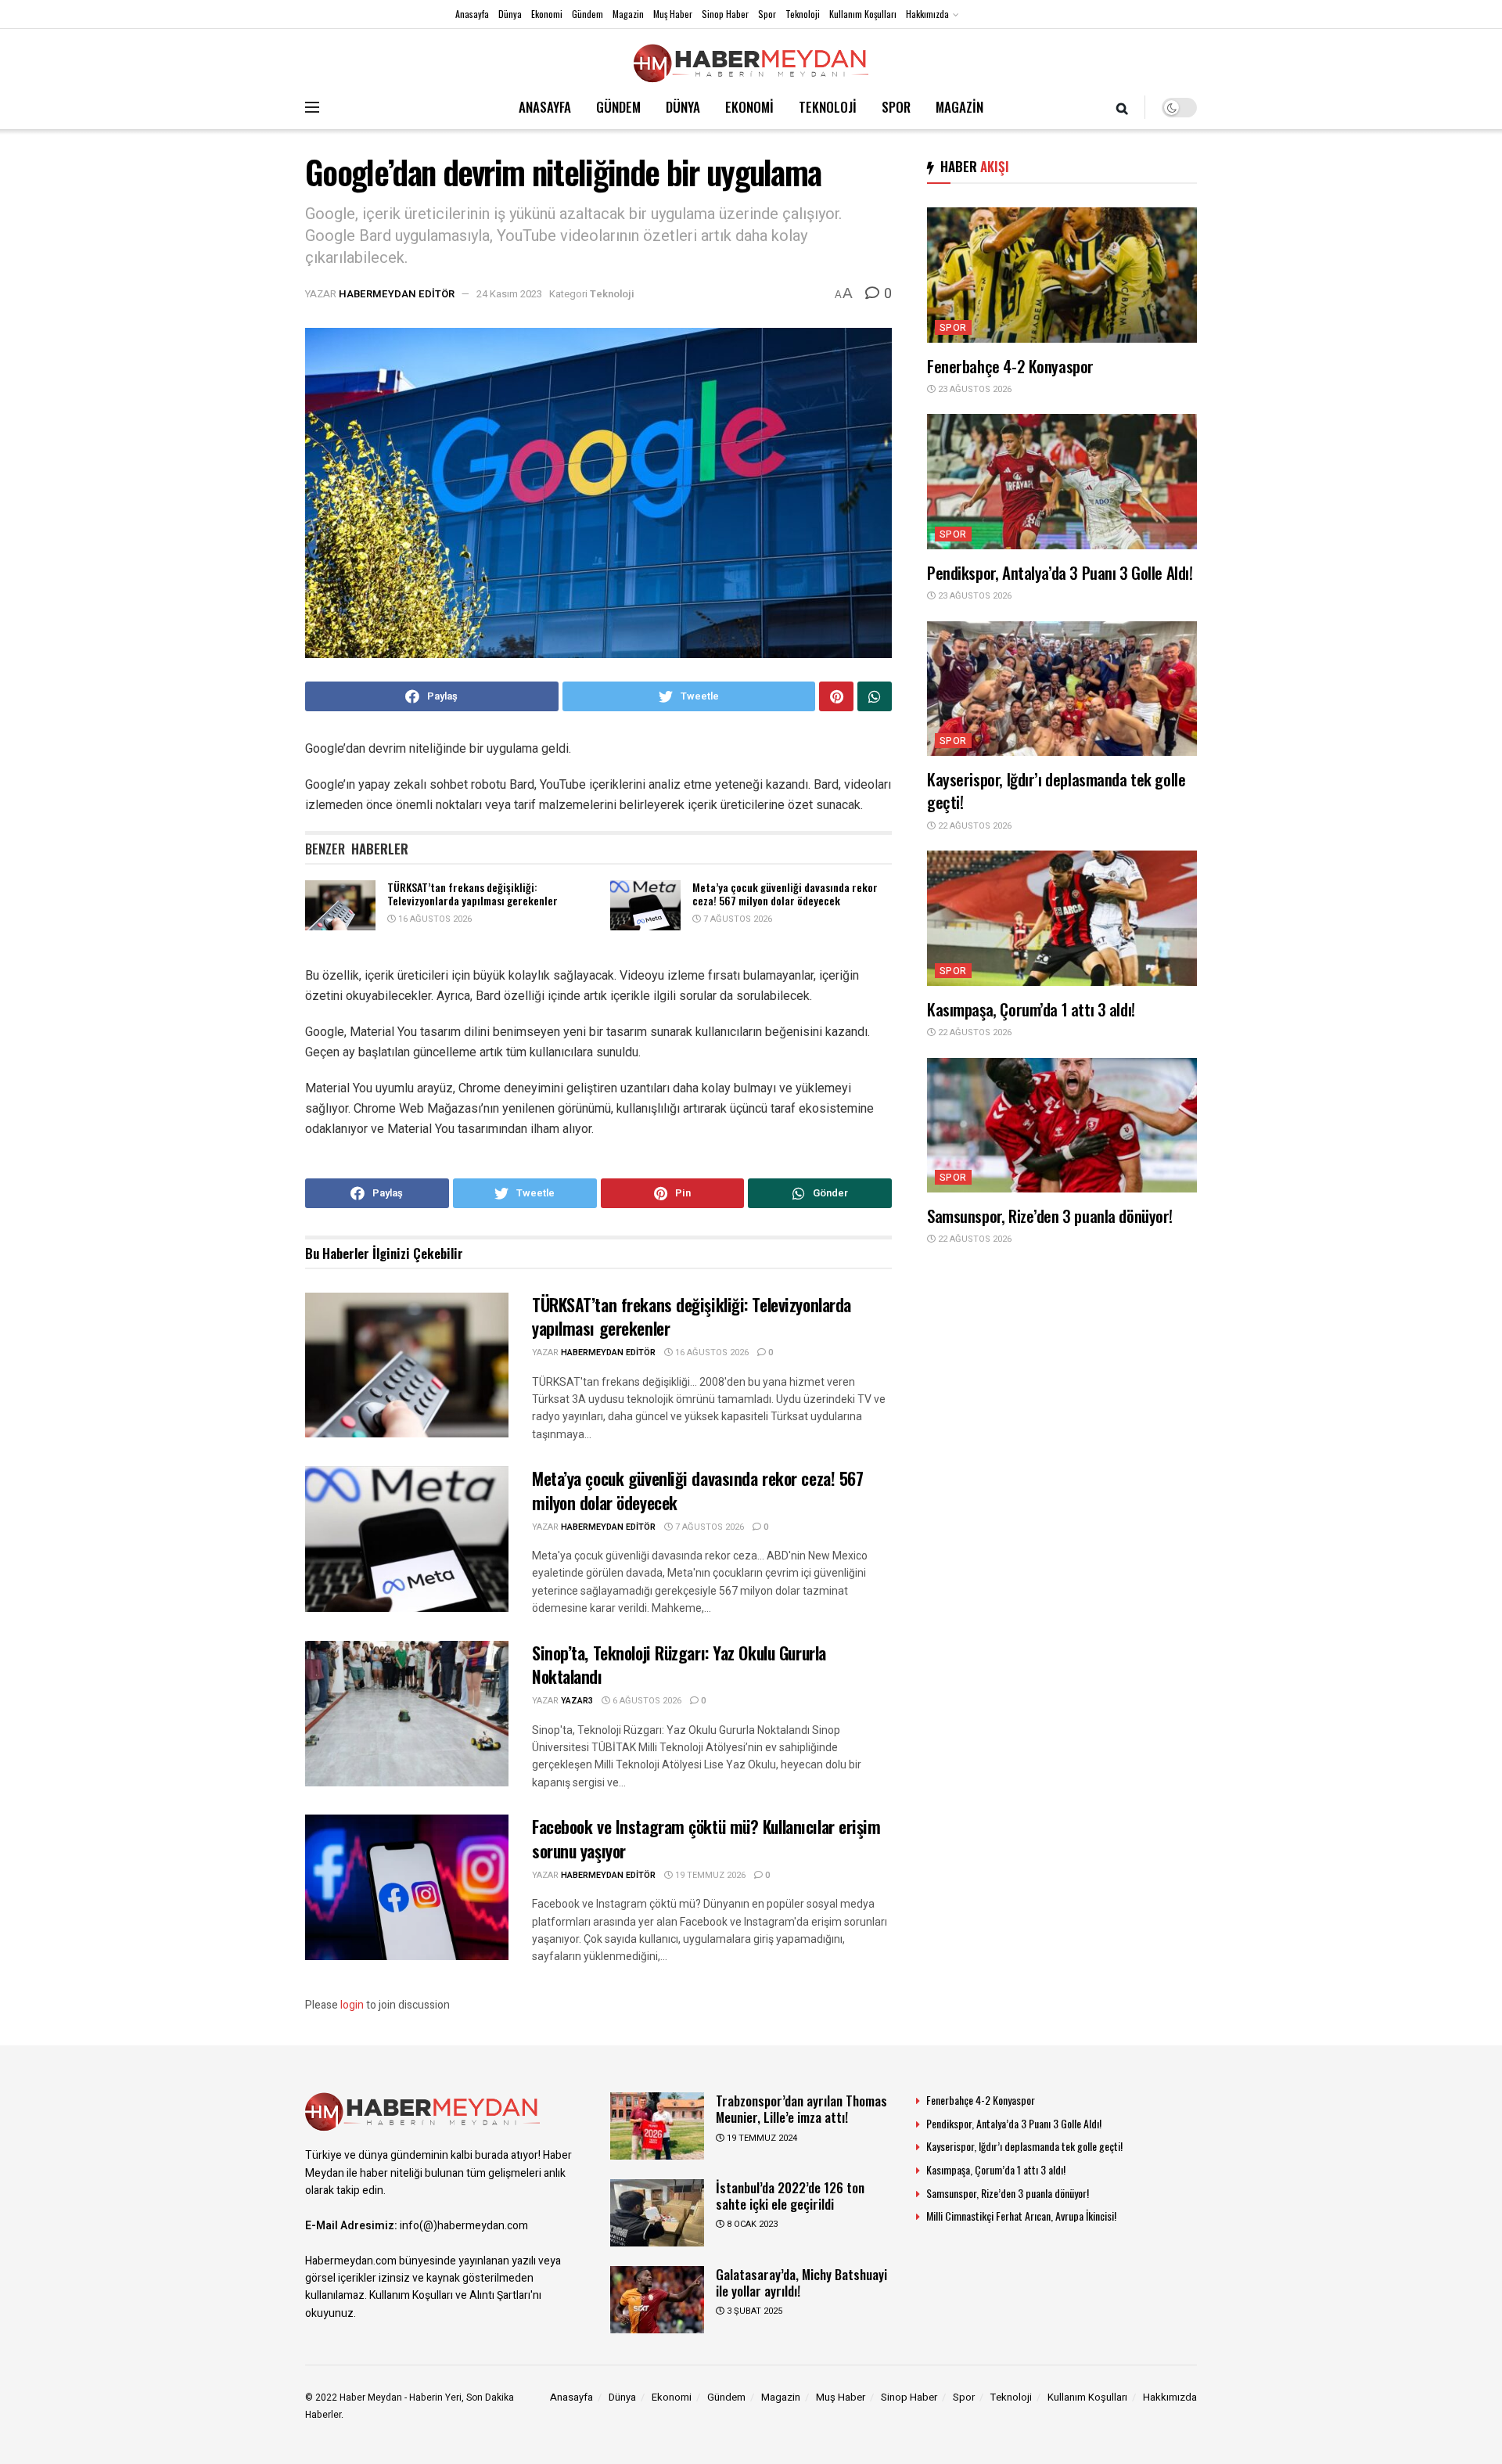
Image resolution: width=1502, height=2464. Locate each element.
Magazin (628, 14)
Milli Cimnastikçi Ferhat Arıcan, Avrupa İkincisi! (1021, 2216)
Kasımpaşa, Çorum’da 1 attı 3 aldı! (1031, 1009)
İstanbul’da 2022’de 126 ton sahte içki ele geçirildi (790, 2196)
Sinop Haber (725, 14)
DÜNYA (683, 107)
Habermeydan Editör (397, 294)
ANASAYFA (545, 107)
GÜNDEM (618, 107)
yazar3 (577, 1701)
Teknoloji (803, 14)
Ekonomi (547, 14)
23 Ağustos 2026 (974, 389)
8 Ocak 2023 (751, 2224)
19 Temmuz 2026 (709, 1875)
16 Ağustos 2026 (434, 919)
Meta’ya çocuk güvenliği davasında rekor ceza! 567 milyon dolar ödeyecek (785, 894)
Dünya (510, 14)
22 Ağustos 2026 (974, 826)
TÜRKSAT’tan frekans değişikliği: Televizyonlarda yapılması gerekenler (473, 894)
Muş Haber (673, 14)
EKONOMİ (749, 107)
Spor (767, 14)
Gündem (588, 14)
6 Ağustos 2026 (646, 1701)
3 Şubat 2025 (753, 2311)
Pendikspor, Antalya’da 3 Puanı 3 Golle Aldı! (1060, 572)
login (352, 2005)
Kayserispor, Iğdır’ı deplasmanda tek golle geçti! (1056, 790)
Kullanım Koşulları (863, 14)
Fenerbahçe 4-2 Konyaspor (1010, 366)
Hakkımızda (927, 14)
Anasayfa (472, 14)
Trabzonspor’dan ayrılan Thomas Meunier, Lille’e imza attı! (801, 2109)
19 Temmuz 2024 (761, 2138)
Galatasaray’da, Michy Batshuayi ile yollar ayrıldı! (801, 2282)
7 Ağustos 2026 (737, 919)
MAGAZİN (959, 107)
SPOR (896, 107)
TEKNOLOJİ (828, 107)
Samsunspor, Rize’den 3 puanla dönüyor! (1050, 1216)
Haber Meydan (371, 2397)
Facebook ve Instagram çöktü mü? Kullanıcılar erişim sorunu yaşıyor (706, 1838)
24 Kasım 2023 (509, 294)
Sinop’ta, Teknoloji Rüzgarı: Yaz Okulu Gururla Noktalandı (679, 1665)
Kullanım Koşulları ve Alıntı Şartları (450, 2295)
